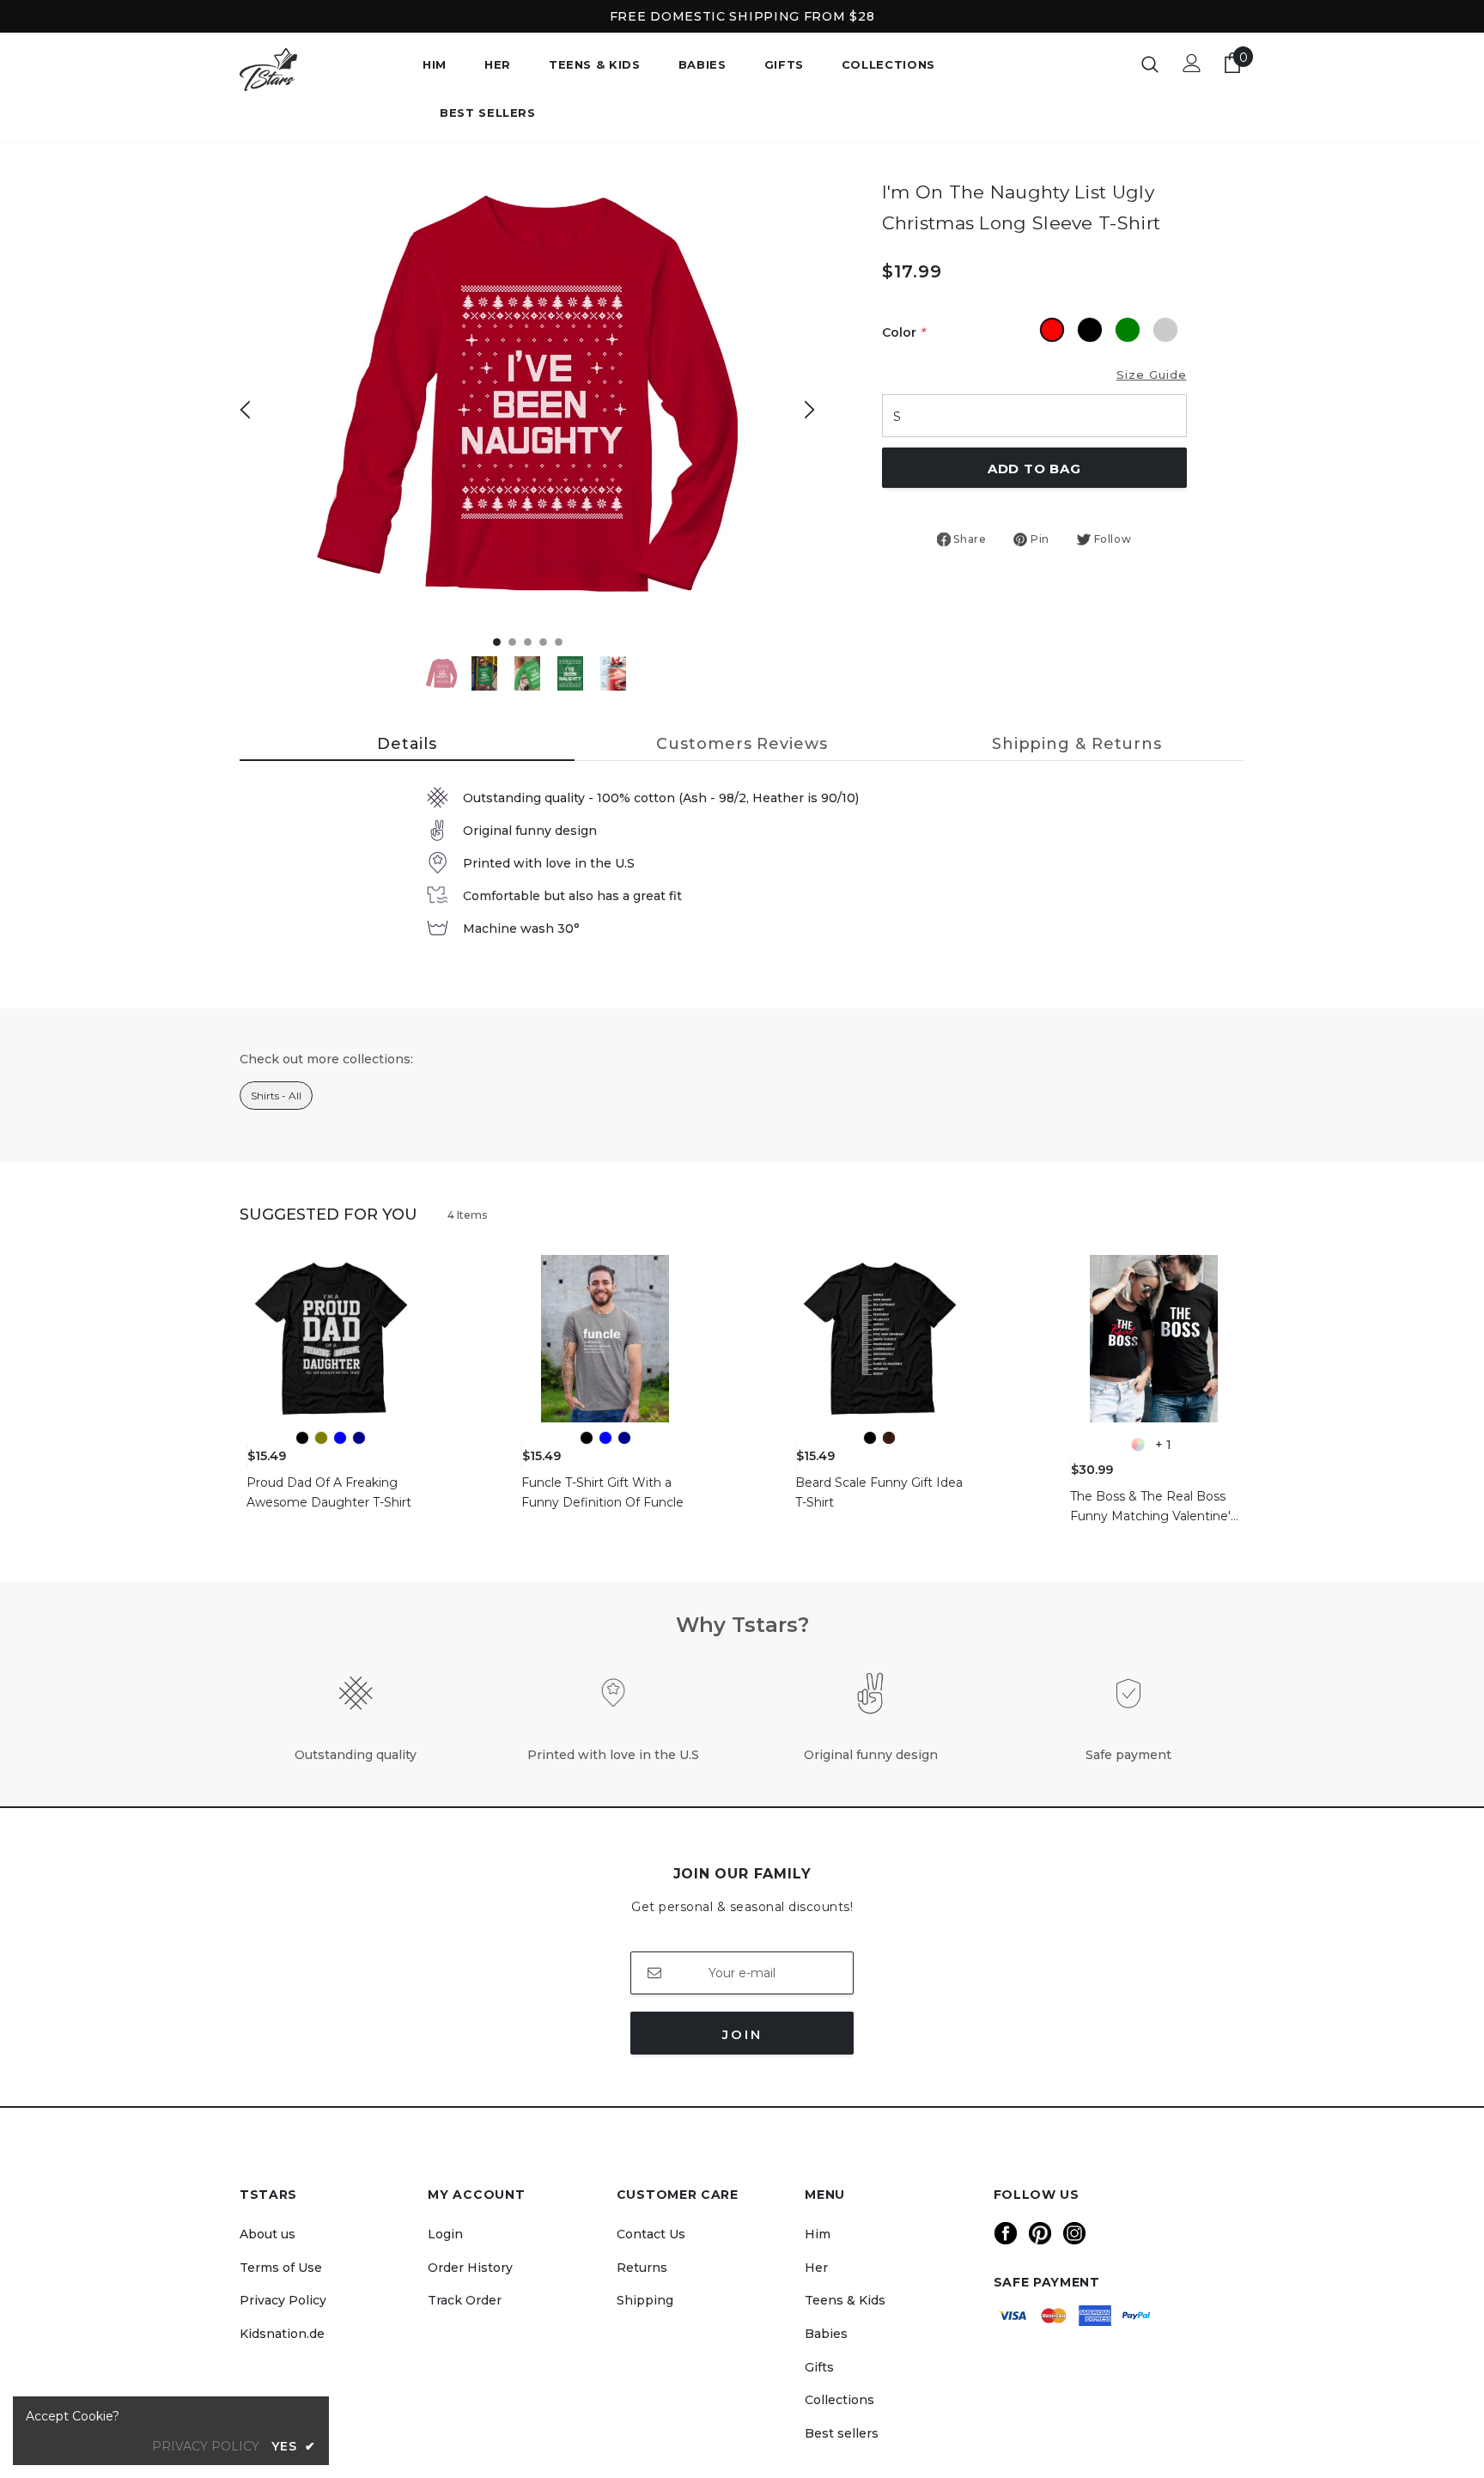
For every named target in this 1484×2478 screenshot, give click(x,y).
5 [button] (559, 642)
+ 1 (1163, 1445)
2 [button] (512, 642)
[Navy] (359, 1438)
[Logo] (318, 70)
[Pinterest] (1040, 2233)
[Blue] (340, 1438)
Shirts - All (276, 1096)
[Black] (302, 1438)
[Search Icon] (1150, 64)
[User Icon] (1192, 63)
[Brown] (889, 1438)
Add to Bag (1034, 469)
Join (742, 2034)
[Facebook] (1006, 2233)
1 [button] (497, 642)
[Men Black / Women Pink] (1138, 1445)
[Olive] (321, 1438)
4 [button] (543, 642)
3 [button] (528, 642)
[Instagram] (1074, 2233)
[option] (527, 396)
